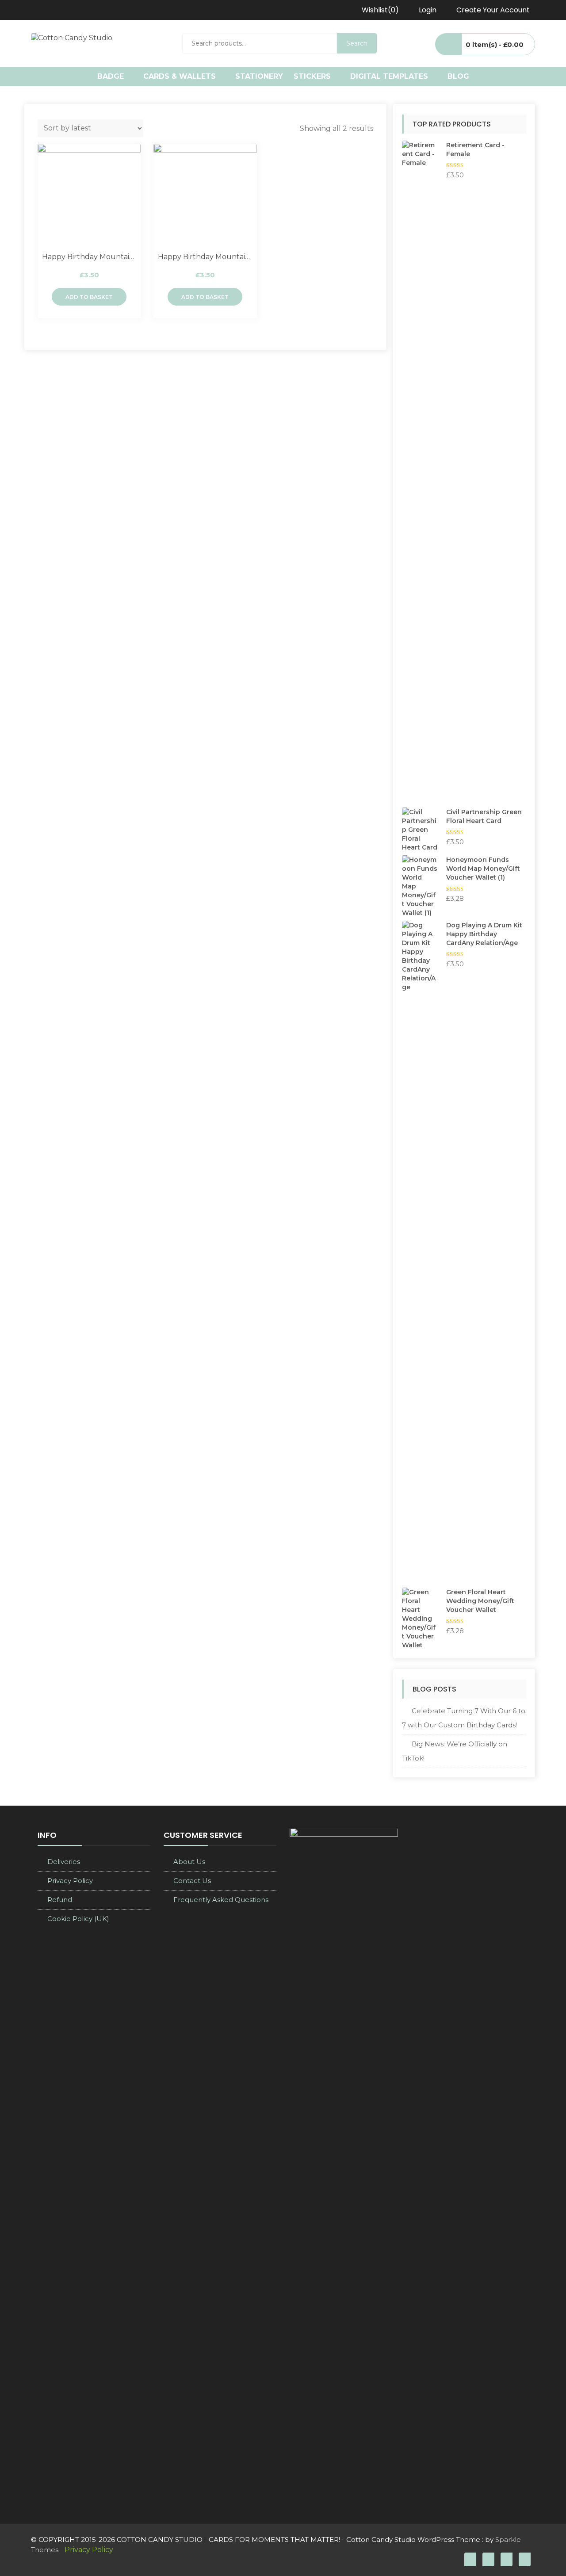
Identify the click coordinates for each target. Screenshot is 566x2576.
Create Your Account (493, 10)
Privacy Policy (70, 1881)
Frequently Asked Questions (221, 1900)
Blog (458, 76)
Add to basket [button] (89, 297)
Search (357, 43)
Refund (60, 1900)
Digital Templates (389, 76)
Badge (111, 76)
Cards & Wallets (180, 76)
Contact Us (192, 1881)
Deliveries (64, 1862)
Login (428, 10)
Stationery (259, 76)
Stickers (312, 76)
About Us (189, 1862)
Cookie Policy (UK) (78, 1919)
